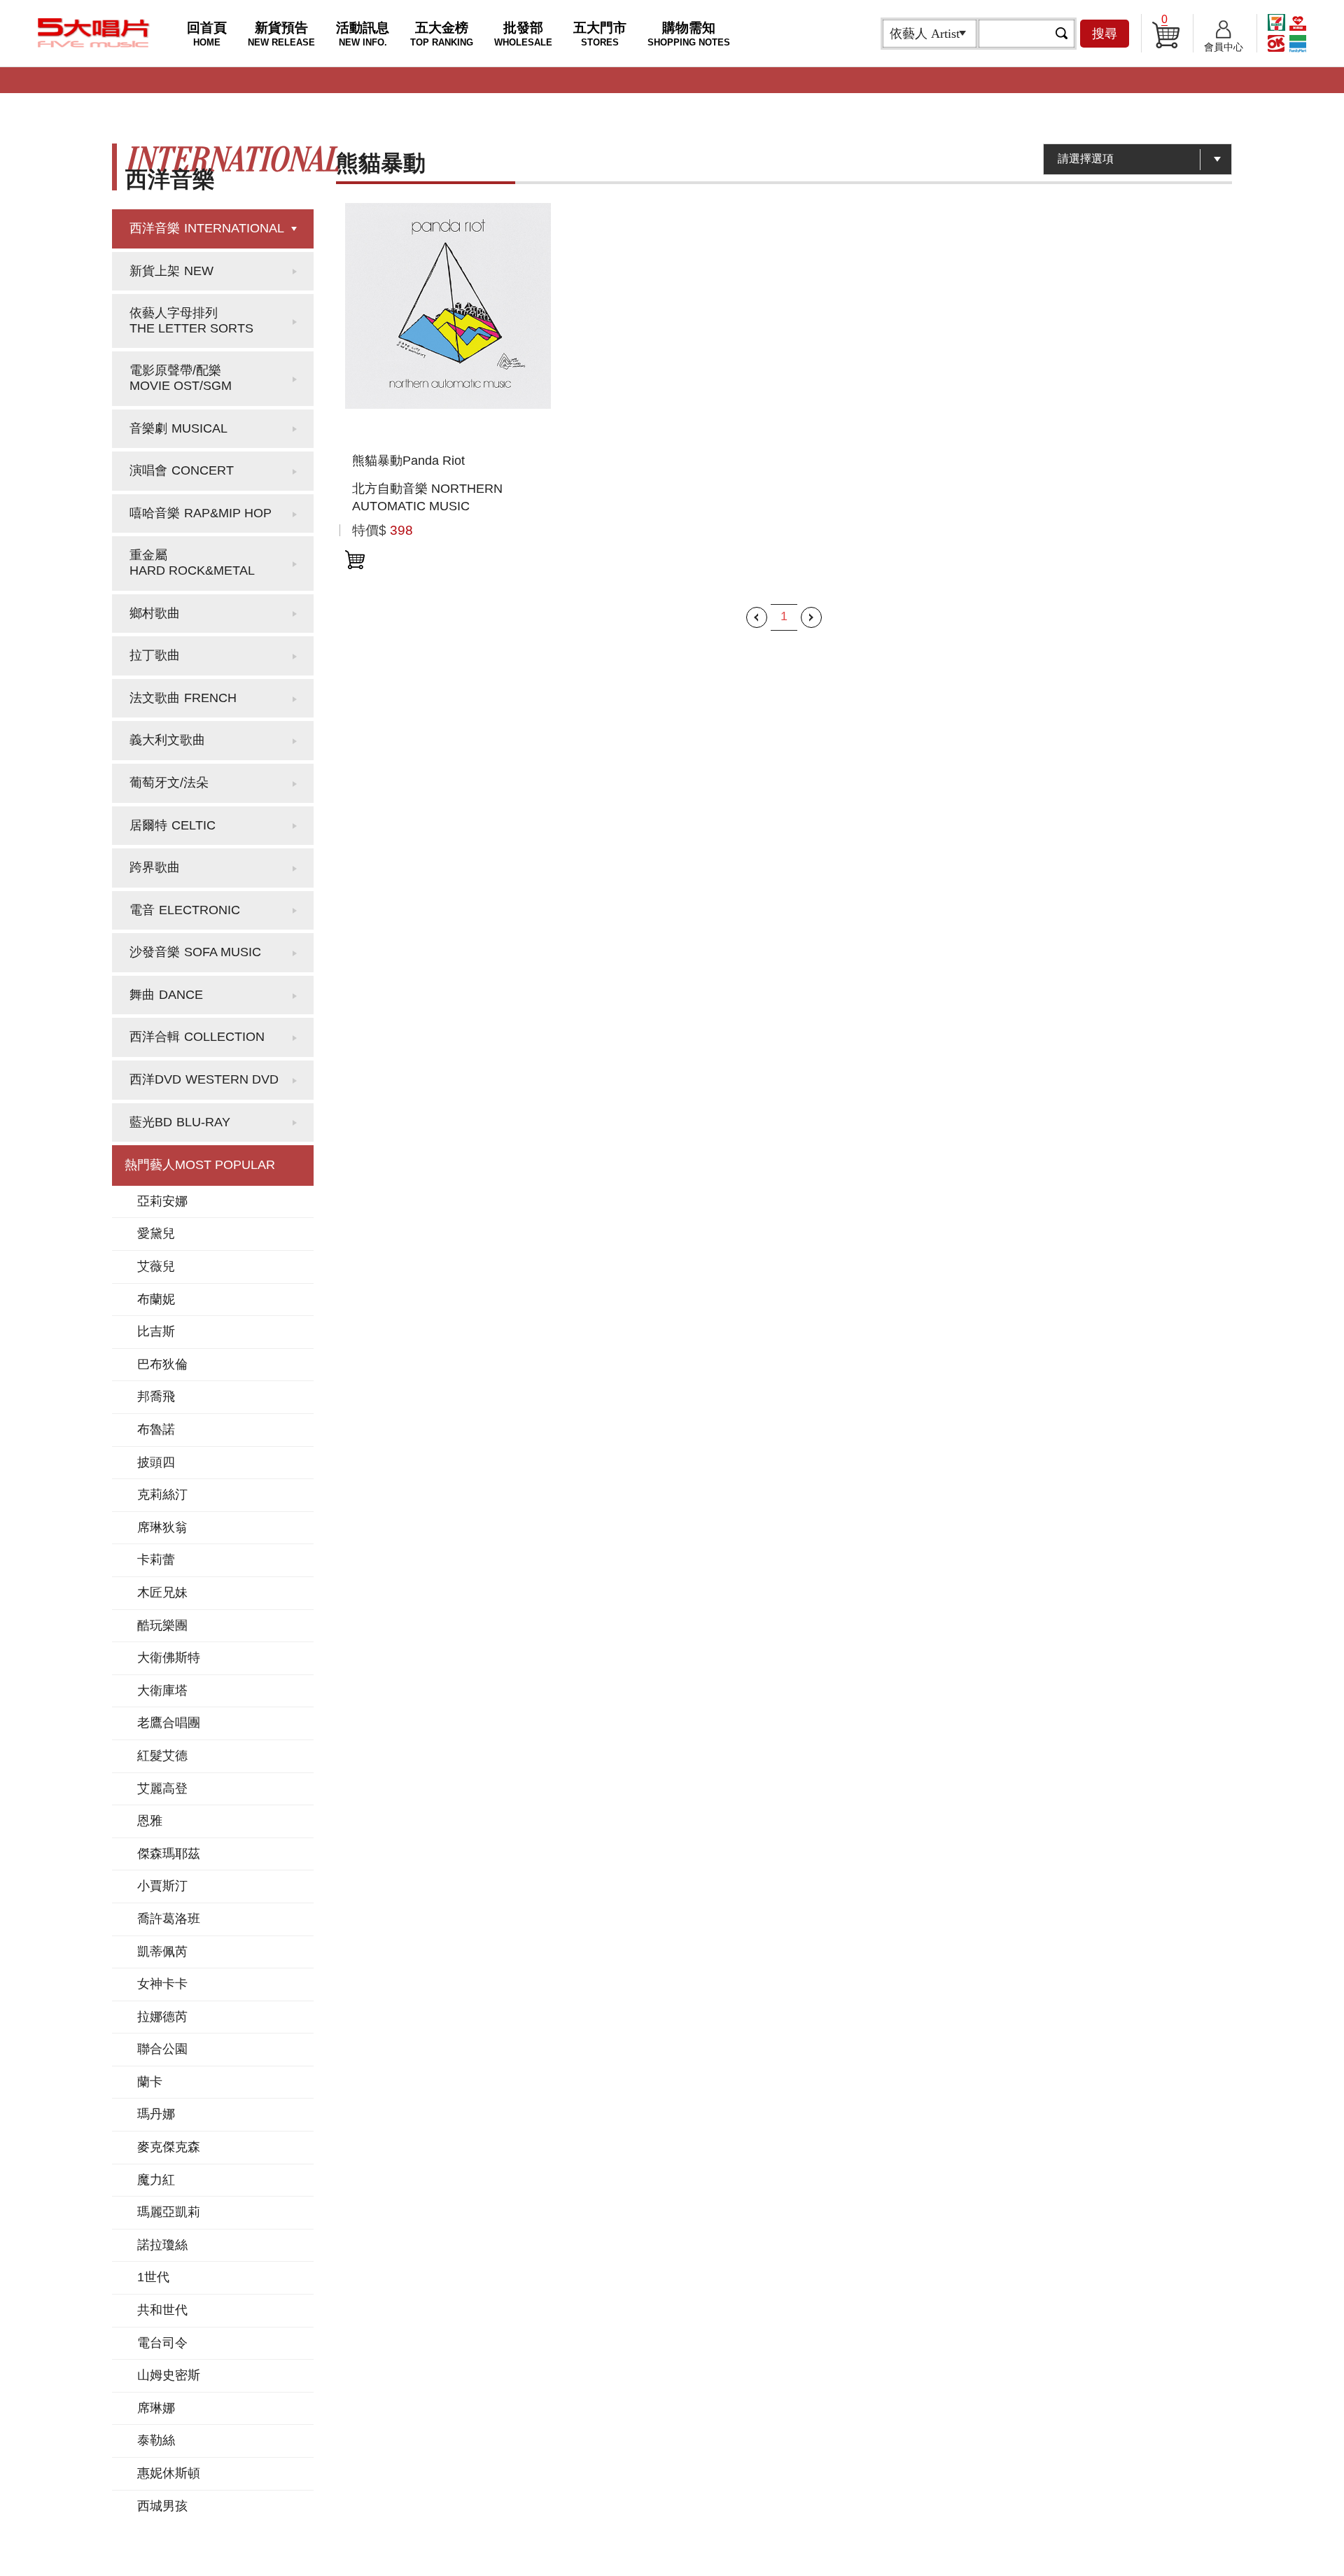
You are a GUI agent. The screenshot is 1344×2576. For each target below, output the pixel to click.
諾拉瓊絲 (162, 2245)
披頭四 (156, 1462)
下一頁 (811, 617)
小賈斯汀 (162, 1886)
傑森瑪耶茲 (169, 1854)
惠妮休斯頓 (169, 2473)
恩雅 (150, 1821)
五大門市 (600, 34)
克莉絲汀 (162, 1494)
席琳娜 (156, 2408)
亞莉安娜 (162, 1201)
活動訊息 (363, 34)
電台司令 (162, 2343)
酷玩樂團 (162, 1625)
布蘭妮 (156, 1299)
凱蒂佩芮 (162, 1952)
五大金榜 (442, 34)
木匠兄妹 (162, 1592)
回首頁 (207, 34)
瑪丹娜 (156, 2114)
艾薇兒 (156, 1266)
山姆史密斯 (169, 2375)
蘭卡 (150, 2082)
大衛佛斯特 (169, 1658)
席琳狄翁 (162, 1527)
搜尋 (1105, 34)
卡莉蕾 (156, 1560)
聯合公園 (162, 2049)
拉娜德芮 (162, 2017)
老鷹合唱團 (169, 1723)
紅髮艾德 (162, 1756)
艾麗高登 (162, 1788)
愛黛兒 (156, 1233)
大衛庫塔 (162, 1690)
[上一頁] (757, 617)
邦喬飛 (156, 1396)
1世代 (153, 2277)
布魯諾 (156, 1429)
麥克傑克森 (169, 2147)
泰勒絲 (156, 2440)
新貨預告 (281, 34)
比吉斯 (156, 1331)
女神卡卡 (162, 1984)
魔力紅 (156, 2180)
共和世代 (162, 2310)
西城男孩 (162, 2506)
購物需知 (689, 34)
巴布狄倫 (162, 1364)
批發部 (523, 34)
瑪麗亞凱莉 (169, 2212)
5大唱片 (94, 33)
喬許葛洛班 (169, 1919)
